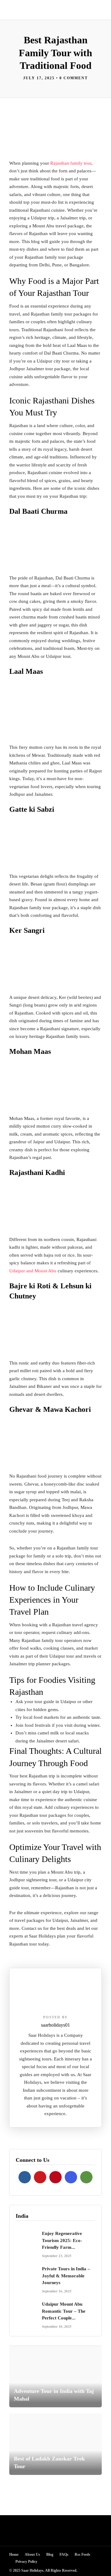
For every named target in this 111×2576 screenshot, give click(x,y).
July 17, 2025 (39, 78)
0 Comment (74, 78)
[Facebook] (25, 2177)
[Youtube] (40, 2177)
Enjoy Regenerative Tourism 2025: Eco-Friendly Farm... (62, 2240)
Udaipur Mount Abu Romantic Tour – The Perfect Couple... (64, 2311)
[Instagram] (71, 2177)
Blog (50, 2554)
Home (14, 2554)
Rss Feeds (82, 2554)
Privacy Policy (26, 2562)
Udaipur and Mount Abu (33, 1271)
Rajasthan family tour (71, 163)
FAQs (64, 2554)
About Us (32, 2554)
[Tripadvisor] (86, 2177)
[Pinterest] (55, 2177)
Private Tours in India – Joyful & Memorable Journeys (66, 2276)
